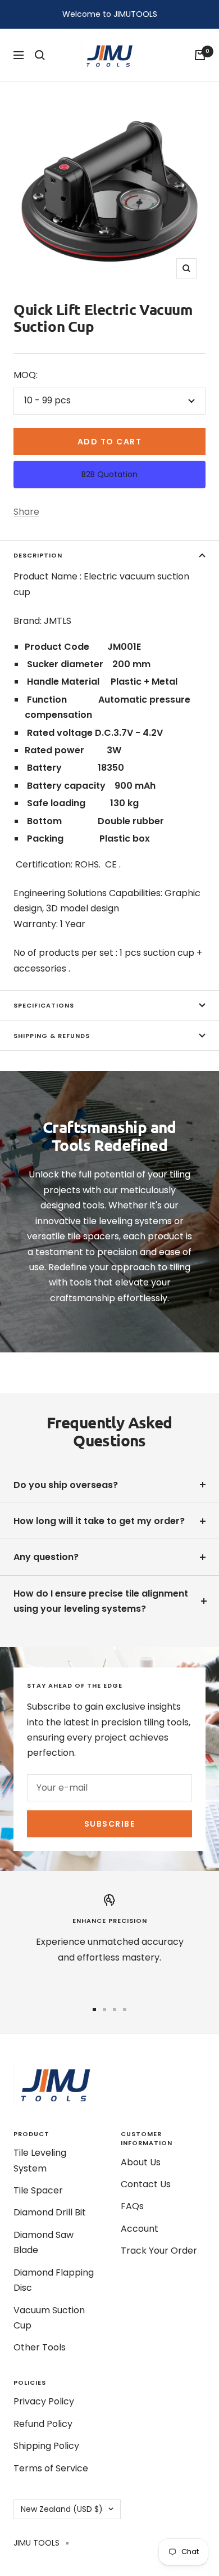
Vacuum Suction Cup (49, 2318)
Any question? (46, 1557)
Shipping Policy (46, 2446)
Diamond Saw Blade (44, 2242)
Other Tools (40, 2347)
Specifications (44, 1005)
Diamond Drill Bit (50, 2212)
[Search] (40, 55)
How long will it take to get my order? (99, 1521)
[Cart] (200, 55)
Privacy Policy (44, 2401)
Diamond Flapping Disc (54, 2280)
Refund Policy (43, 2424)
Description (38, 555)
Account (140, 2229)
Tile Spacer (38, 2190)
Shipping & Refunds (52, 1036)
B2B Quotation (109, 474)
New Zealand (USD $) (62, 2509)
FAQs (132, 2206)
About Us (141, 2162)
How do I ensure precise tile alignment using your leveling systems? (101, 1601)
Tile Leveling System (40, 2160)
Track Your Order (159, 2251)
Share (26, 512)
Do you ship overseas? (66, 1485)
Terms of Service (51, 2468)
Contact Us (146, 2184)
